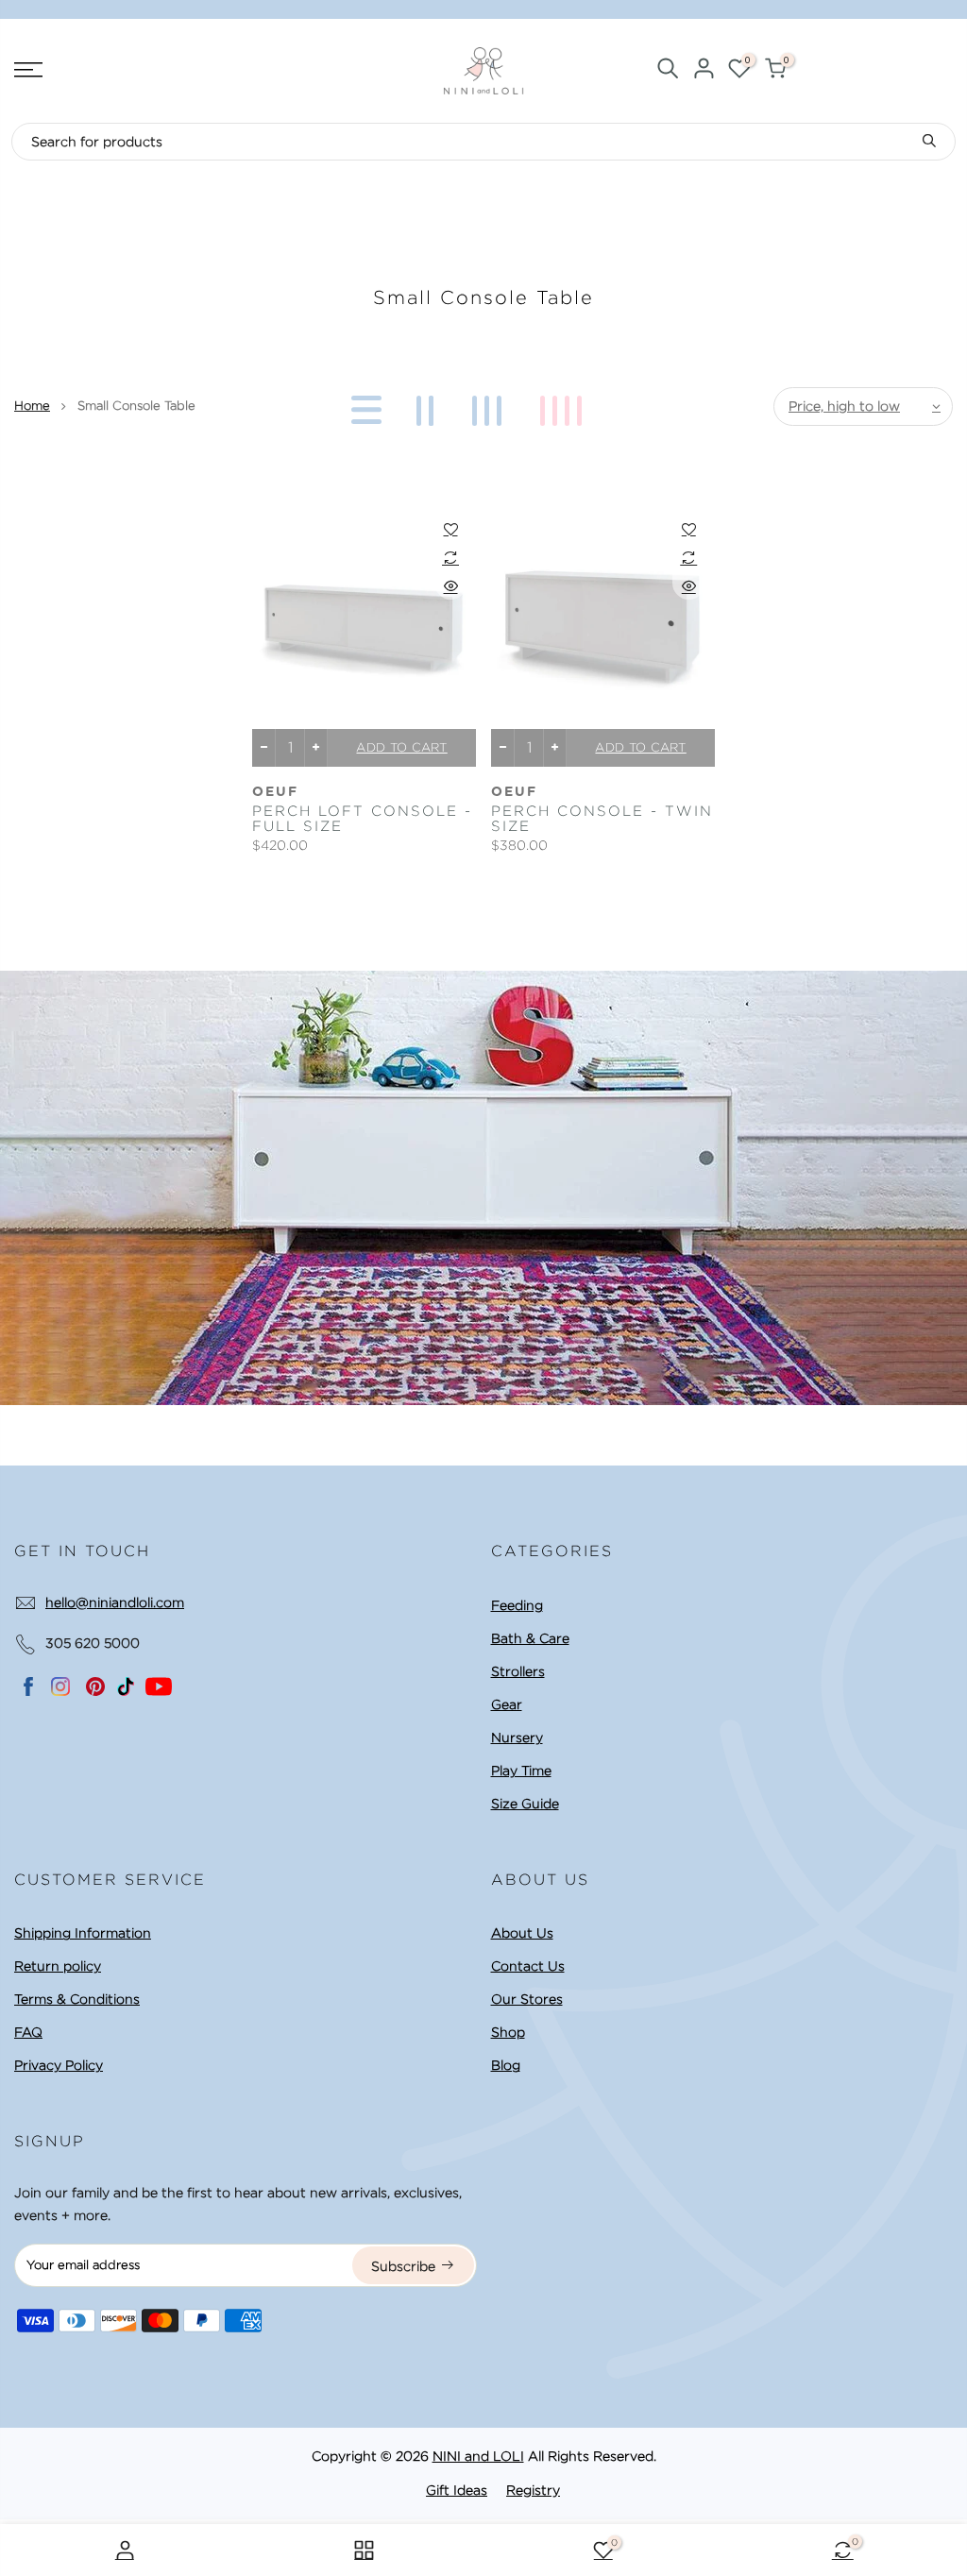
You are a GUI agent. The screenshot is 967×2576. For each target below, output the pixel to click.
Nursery (517, 1737)
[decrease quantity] (264, 748)
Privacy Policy (59, 2065)
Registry (533, 2490)
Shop (508, 2032)
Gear (507, 1704)
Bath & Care (530, 1638)
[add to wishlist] (451, 529)
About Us (522, 1933)
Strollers (518, 1671)
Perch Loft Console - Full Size (362, 819)
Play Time (521, 1771)
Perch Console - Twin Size (602, 819)
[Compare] (451, 557)
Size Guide (525, 1804)
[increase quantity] (316, 748)
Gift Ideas (457, 2490)
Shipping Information (83, 1933)
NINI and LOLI (478, 2456)
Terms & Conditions (77, 1999)
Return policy (58, 1966)
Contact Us (528, 1966)
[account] (704, 71)
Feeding (517, 1605)
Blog (506, 2065)
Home (32, 406)
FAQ (28, 2032)
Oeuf (275, 792)
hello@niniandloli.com (115, 1602)
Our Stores (527, 1999)
